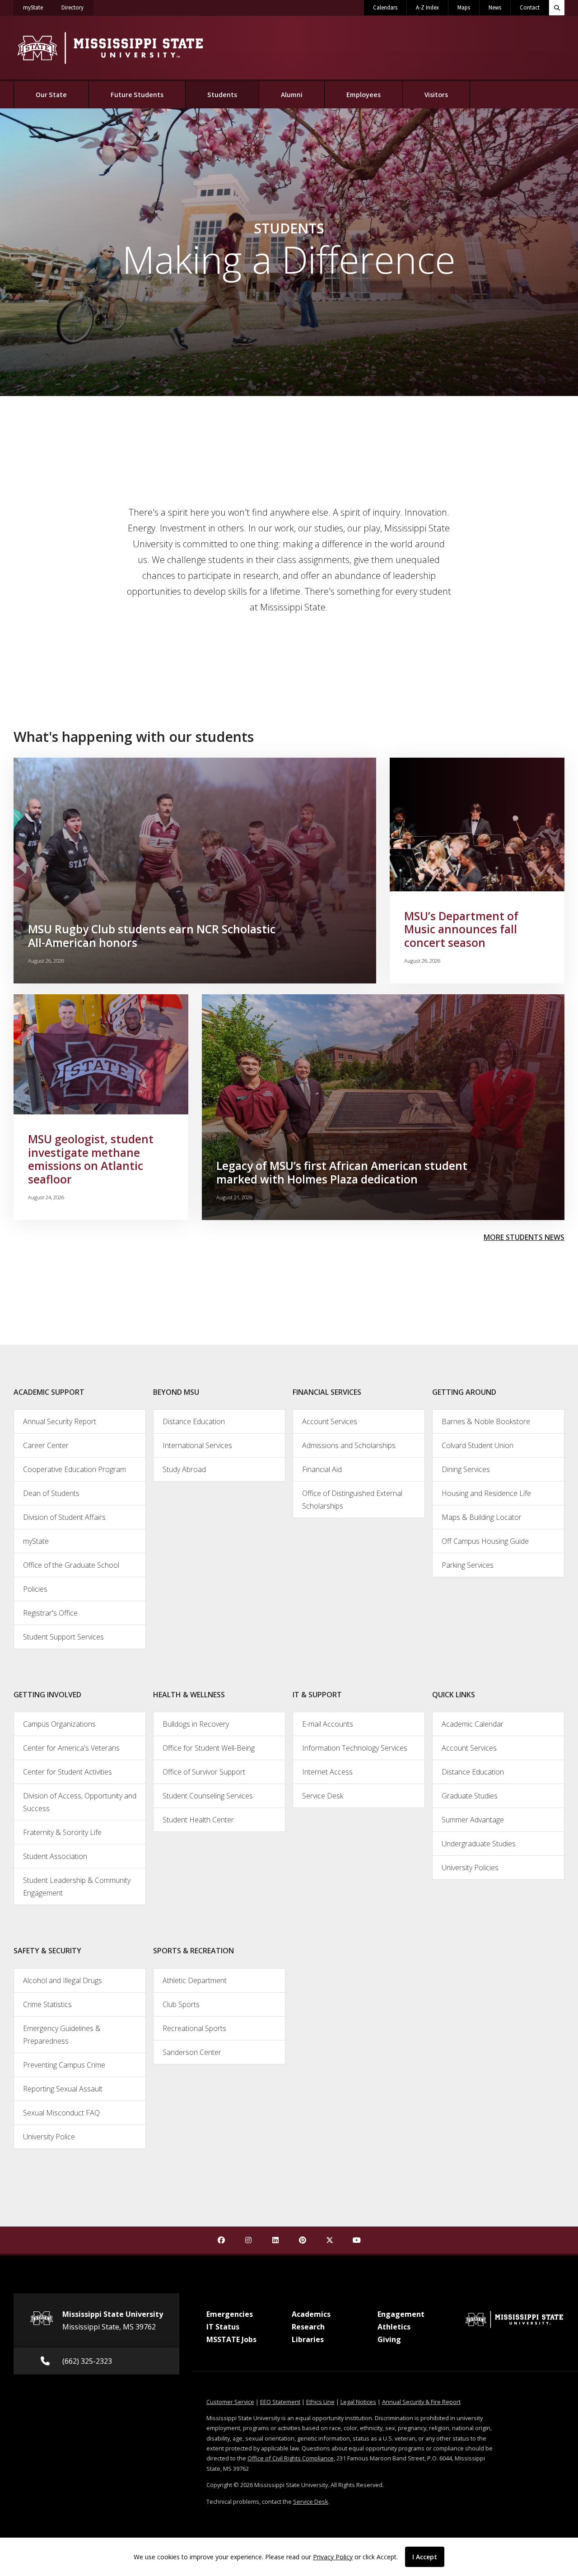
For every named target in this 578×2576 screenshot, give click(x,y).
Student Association (55, 1856)
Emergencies (230, 2314)
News (495, 8)
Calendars (385, 8)
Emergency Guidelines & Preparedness (62, 2035)
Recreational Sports (194, 2028)
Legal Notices (358, 2402)
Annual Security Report (60, 1421)
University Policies (470, 1868)
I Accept (425, 2557)
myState (38, 7)
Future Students (137, 95)
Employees (364, 95)
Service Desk (323, 1796)
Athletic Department (195, 1980)
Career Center (46, 1445)
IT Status (223, 2327)
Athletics (394, 2327)
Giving (389, 2339)
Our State (51, 95)
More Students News (524, 1237)
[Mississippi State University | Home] (110, 48)
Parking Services (468, 1565)
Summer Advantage (473, 1820)
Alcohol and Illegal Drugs (63, 1980)
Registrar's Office (50, 1613)
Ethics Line (320, 2402)
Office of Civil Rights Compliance (291, 2458)
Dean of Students (51, 1493)
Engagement (401, 2314)
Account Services (330, 1421)
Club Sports (181, 2004)
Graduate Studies (470, 1796)
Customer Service (230, 2402)
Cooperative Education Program (75, 1469)
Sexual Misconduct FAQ (61, 2113)
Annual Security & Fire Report (421, 2402)
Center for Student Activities (68, 1772)
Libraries (308, 2339)
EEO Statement (280, 2402)
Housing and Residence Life (486, 1493)
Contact (530, 8)
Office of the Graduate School (71, 1565)
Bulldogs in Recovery (196, 1724)
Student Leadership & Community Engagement (77, 1887)
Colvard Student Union (478, 1445)
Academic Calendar (473, 1724)
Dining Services (466, 1469)
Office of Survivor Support (204, 1772)
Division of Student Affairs (64, 1517)
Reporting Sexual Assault (63, 2089)
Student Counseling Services (208, 1796)
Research (308, 2327)
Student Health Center (198, 1820)
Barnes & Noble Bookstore (486, 1421)
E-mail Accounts (328, 1724)
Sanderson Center (192, 2052)
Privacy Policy (333, 2557)
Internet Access (327, 1772)
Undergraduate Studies (479, 1844)
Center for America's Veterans (71, 1748)
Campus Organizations (59, 1724)
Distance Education (194, 1421)
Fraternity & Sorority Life (62, 1832)
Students (233, 95)
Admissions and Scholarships (349, 1445)
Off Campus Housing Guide (485, 1541)
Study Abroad (184, 1469)
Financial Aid (322, 1469)
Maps (464, 8)
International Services (197, 1445)
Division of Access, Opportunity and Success (80, 1802)
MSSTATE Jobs (231, 2339)
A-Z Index (427, 8)
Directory (77, 7)
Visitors (436, 95)
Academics (311, 2314)
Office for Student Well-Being (209, 1748)
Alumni (292, 95)
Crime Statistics (47, 2004)
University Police (49, 2137)
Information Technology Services (355, 1748)
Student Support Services (63, 1637)
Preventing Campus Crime (64, 2065)
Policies (35, 1589)
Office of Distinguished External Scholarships (352, 1500)
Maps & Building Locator (482, 1517)
